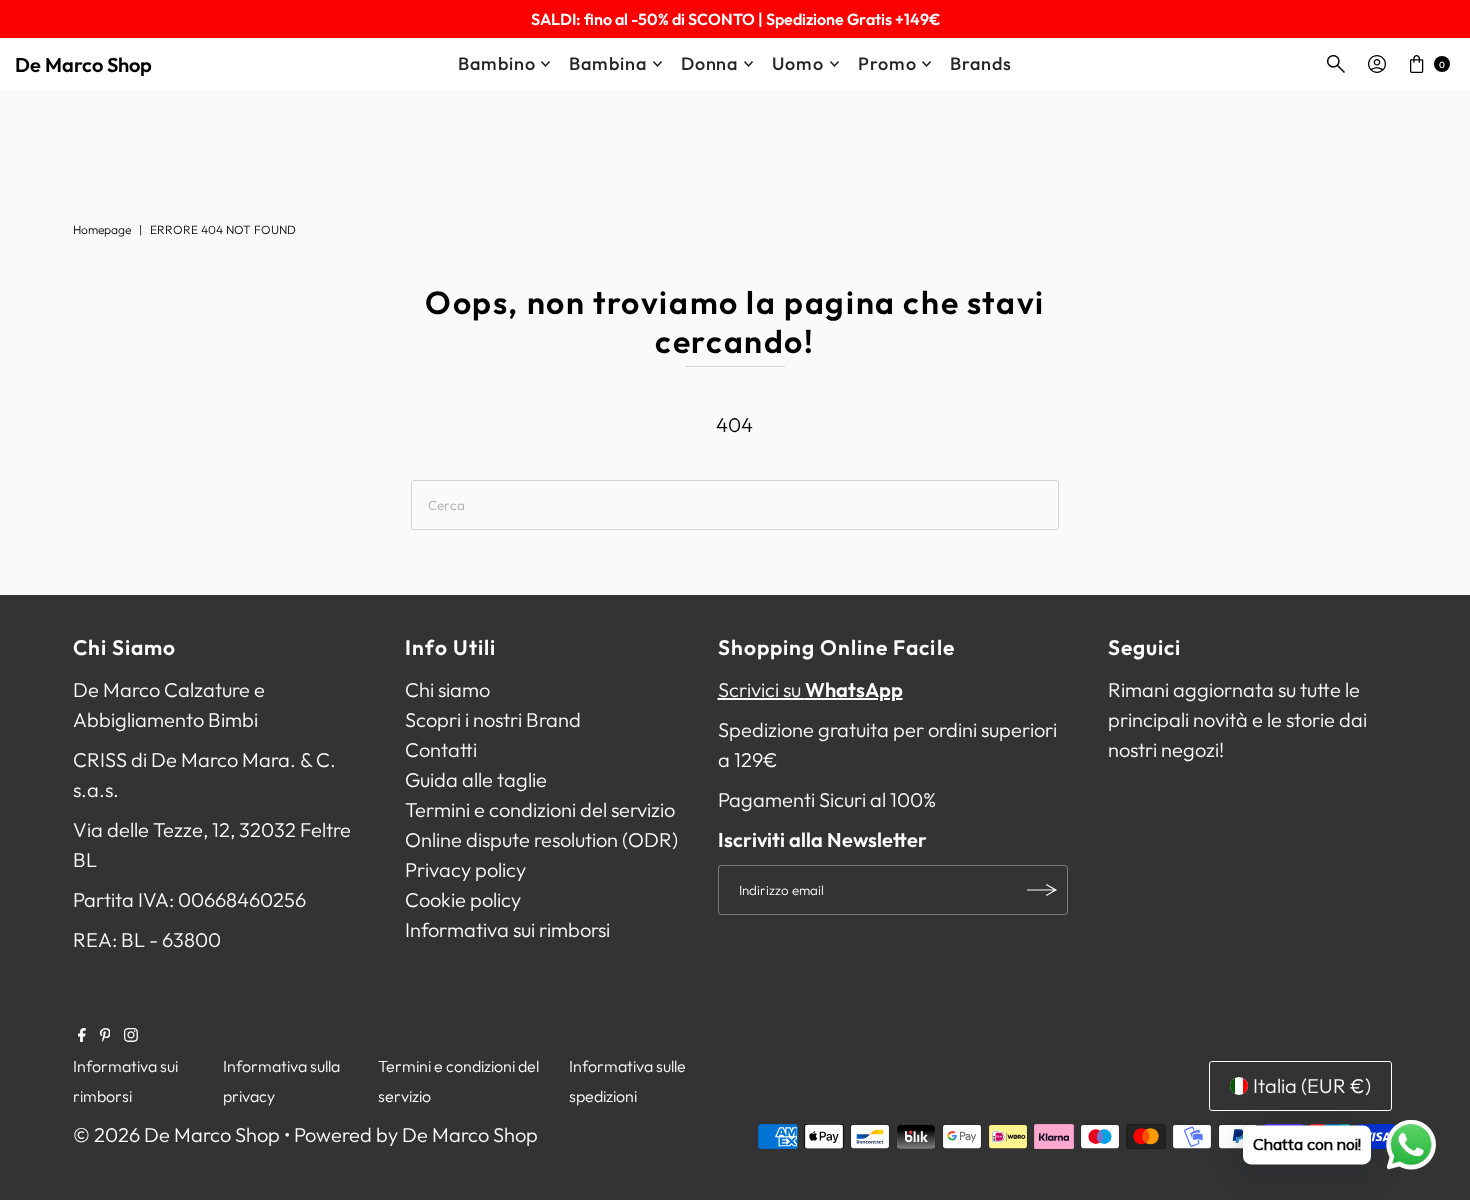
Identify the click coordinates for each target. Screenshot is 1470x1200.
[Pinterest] (105, 1035)
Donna (710, 63)
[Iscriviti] (1043, 890)
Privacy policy (465, 869)
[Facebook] (82, 1035)
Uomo (798, 63)
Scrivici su (810, 689)
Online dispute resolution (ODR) (541, 839)
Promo (887, 63)
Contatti (441, 749)
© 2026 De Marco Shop (176, 1134)
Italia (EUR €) (1312, 1085)
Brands (980, 63)
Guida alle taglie (476, 779)
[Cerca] (1336, 64)
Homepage (102, 229)
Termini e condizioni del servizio (540, 809)
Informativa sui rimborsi (507, 929)
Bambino (496, 63)
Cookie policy (463, 899)
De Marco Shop (83, 64)
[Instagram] (131, 1035)
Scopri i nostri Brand (493, 719)
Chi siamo (447, 689)
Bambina (607, 63)
